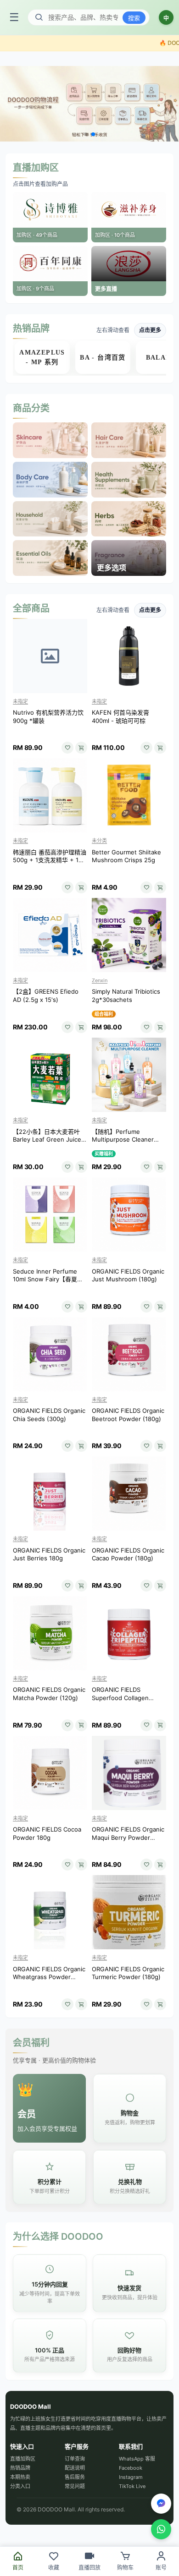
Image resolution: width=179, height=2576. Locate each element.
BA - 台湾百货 (103, 358)
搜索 (134, 18)
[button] (86, 134)
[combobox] (83, 17)
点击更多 (150, 330)
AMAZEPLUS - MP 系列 (42, 357)
